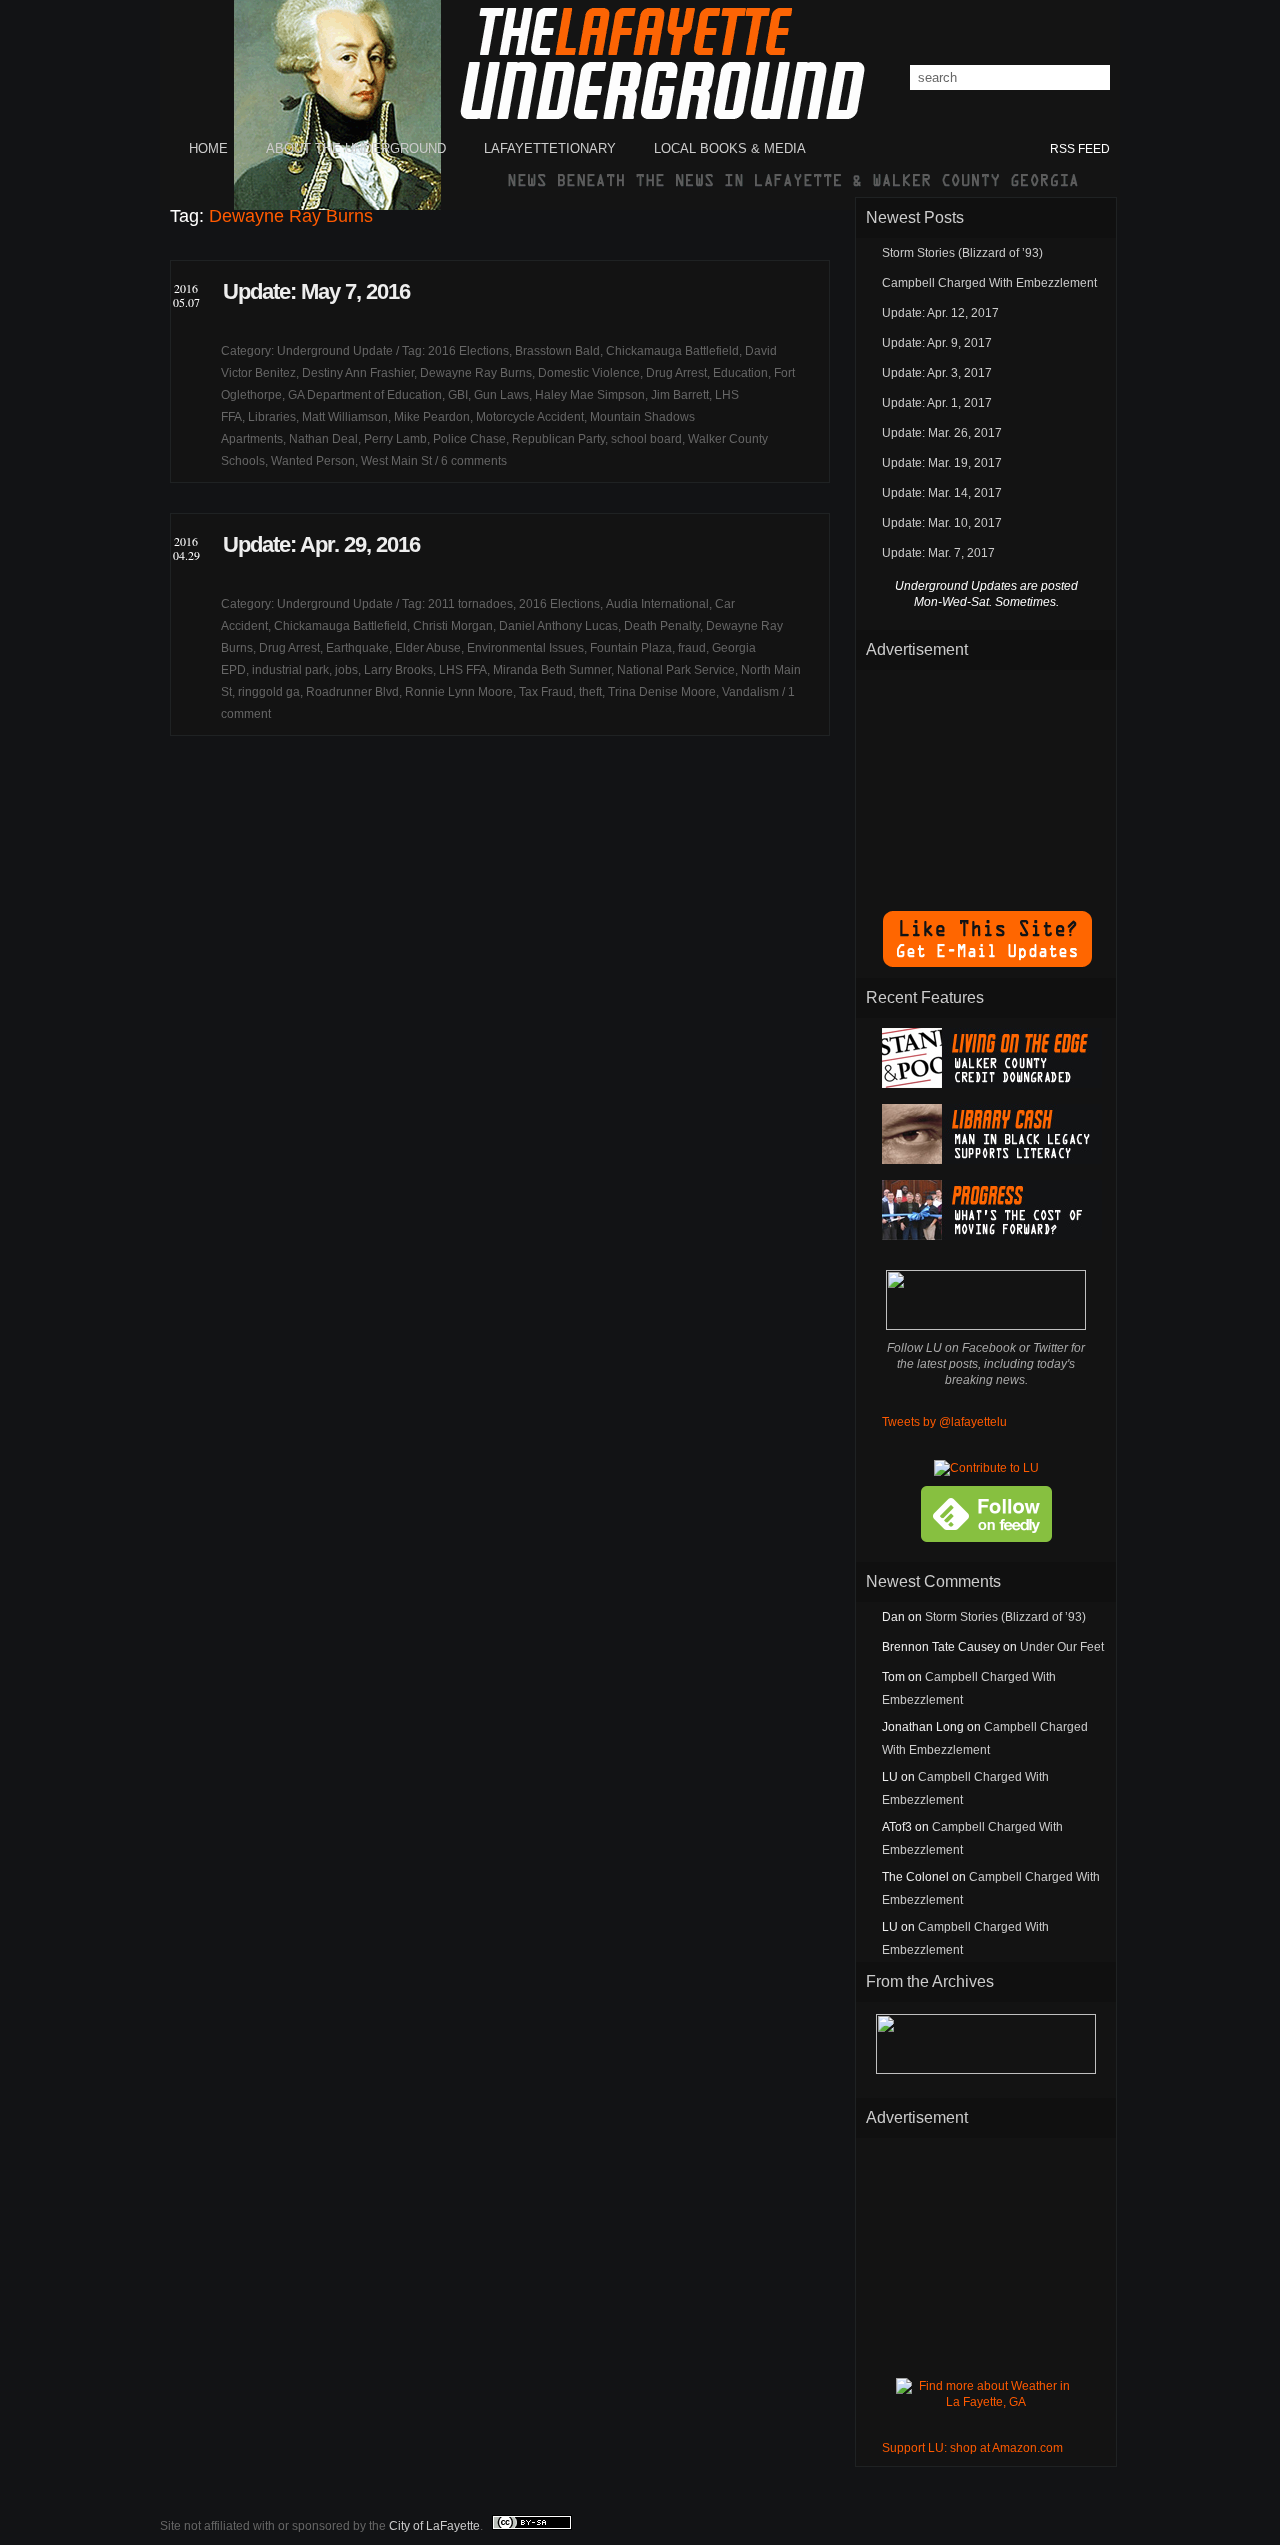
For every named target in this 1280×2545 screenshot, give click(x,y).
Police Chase (469, 439)
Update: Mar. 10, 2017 (942, 523)
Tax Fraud (546, 692)
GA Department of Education (365, 395)
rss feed (1080, 149)
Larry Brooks (398, 670)
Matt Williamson (345, 417)
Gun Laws (501, 395)
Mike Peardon (432, 417)
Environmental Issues (525, 648)
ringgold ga (269, 692)
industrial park (290, 670)
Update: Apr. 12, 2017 (940, 313)
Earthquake (357, 648)
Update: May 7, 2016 (316, 291)
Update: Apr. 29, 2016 (321, 544)
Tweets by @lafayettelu (944, 1422)
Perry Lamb (395, 439)
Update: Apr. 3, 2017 (937, 373)
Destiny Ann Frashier (358, 373)
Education (740, 373)
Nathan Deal (323, 439)
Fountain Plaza (631, 648)
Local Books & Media (730, 148)
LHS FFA (463, 670)
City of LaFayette (434, 2526)
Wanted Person (313, 461)
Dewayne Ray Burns (476, 373)
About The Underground (356, 148)
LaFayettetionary (550, 148)
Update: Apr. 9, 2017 (937, 343)
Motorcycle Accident (530, 417)
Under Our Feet (1062, 1647)
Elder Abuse (428, 648)
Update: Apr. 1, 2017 (937, 403)
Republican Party (558, 439)
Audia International (657, 604)
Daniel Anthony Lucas (558, 626)
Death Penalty (662, 626)
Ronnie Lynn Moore (459, 692)
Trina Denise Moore (662, 692)
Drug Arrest (676, 373)
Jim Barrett (680, 395)
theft (590, 692)
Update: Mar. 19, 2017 (942, 463)
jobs (346, 670)
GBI (458, 395)
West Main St (396, 461)
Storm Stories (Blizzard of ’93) (962, 253)
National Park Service (676, 670)
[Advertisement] (986, 780)
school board (646, 439)
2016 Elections (468, 351)
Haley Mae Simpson (590, 395)
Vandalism (750, 692)
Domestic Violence (589, 373)
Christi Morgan (453, 626)
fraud (692, 648)
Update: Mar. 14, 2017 (942, 493)
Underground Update (335, 351)
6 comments (474, 461)
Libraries (272, 417)
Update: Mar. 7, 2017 (938, 553)
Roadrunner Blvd (352, 692)
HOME (208, 148)
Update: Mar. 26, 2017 (942, 433)
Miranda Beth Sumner (552, 670)
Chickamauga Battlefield (672, 351)
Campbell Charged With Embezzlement (989, 283)
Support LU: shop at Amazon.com (972, 2448)
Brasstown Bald (557, 351)
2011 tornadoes (470, 604)
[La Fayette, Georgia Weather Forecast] (986, 2402)
